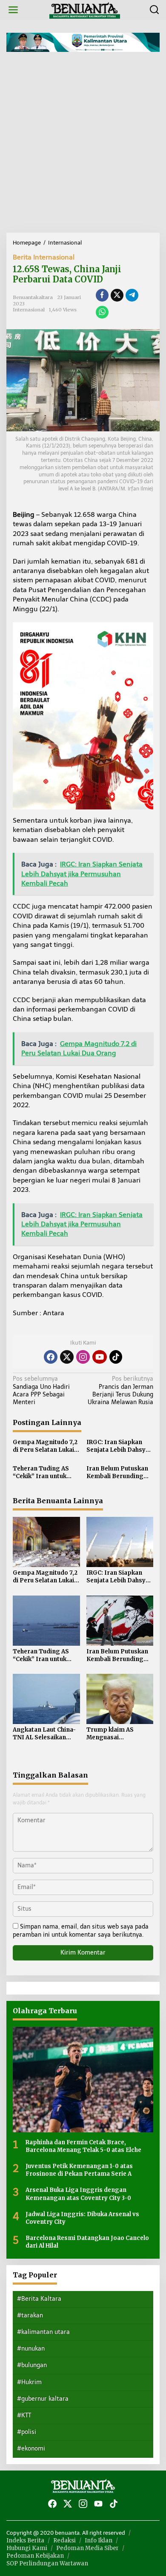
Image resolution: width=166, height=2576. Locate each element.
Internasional (29, 310)
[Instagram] (83, 1357)
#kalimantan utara (43, 2332)
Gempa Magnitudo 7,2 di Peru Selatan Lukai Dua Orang (45, 1446)
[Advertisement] (83, 145)
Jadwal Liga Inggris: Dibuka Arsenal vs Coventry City (82, 2218)
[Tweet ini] (117, 295)
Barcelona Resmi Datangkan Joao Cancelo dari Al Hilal (87, 2242)
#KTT (24, 2415)
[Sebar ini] (102, 295)
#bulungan (32, 2365)
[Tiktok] (116, 1357)
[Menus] (13, 10)
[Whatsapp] (102, 312)
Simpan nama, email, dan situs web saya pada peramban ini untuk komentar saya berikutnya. (81, 1931)
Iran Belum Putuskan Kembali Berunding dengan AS (117, 1473)
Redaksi (64, 2540)
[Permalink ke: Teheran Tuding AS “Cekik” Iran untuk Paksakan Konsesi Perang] (46, 1620)
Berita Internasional (44, 257)
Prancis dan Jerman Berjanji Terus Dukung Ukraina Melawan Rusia (120, 1391)
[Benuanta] (85, 10)
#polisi (27, 2432)
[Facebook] (51, 1357)
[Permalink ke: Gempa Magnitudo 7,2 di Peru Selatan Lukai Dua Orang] (46, 1541)
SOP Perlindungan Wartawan (47, 2563)
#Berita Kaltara (39, 2299)
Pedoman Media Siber (87, 2548)
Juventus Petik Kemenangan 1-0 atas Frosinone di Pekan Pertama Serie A (79, 2170)
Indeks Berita (25, 2540)
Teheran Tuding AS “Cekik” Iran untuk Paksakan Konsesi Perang (41, 1473)
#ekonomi (31, 2449)
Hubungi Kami (27, 2548)
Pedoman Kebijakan (35, 2556)
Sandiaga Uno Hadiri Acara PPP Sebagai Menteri (41, 1391)
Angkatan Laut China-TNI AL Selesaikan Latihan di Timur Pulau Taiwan (46, 1734)
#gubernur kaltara (43, 2399)
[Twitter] (67, 1357)
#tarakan (30, 2315)
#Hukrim (29, 2382)
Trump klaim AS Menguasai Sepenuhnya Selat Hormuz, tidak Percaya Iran (120, 1734)
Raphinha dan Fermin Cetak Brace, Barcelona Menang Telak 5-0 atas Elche (83, 2146)
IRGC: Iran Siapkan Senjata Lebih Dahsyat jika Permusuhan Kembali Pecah (119, 1446)
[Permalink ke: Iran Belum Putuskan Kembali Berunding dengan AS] (120, 1620)
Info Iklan (99, 2540)
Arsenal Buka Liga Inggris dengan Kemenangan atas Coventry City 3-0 (78, 2194)
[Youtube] (100, 1357)
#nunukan (31, 2349)
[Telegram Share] (132, 295)
